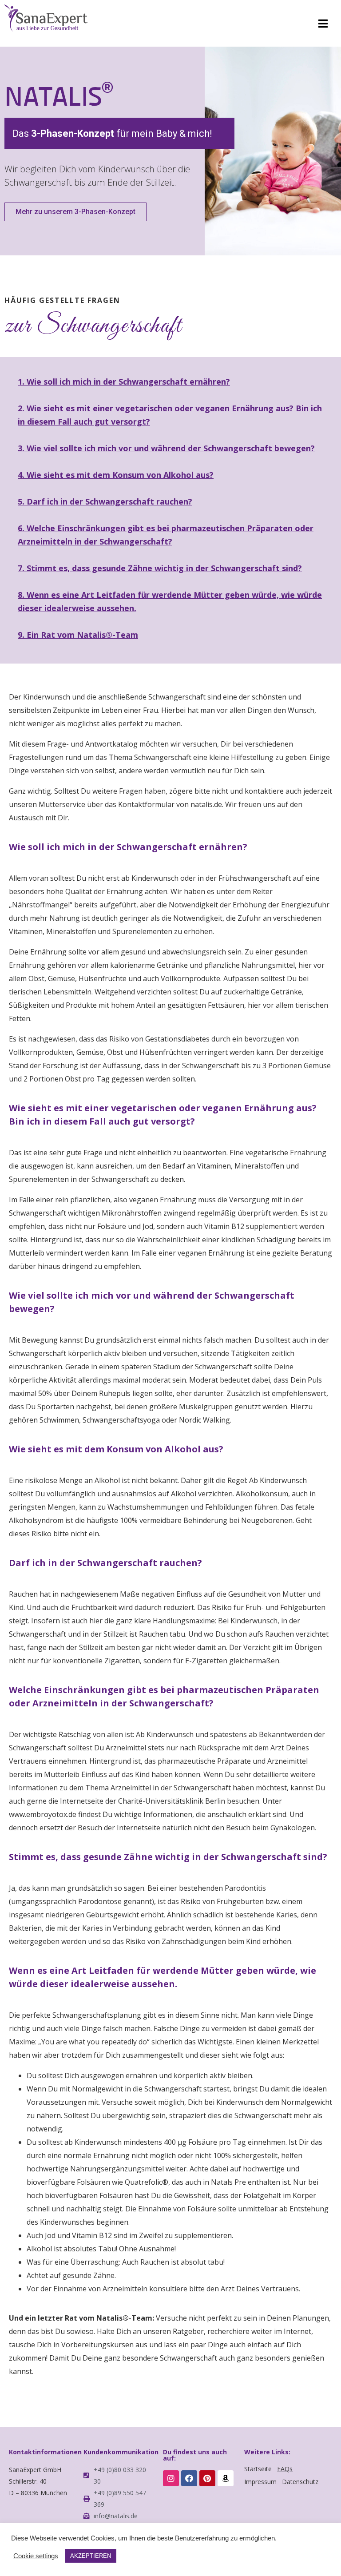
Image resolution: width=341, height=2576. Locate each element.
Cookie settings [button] (36, 2556)
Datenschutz (300, 2482)
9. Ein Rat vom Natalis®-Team (78, 635)
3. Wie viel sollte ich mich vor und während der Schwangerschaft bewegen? (166, 448)
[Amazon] (226, 2478)
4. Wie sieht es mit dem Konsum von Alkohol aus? (116, 475)
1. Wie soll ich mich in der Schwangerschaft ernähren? (124, 382)
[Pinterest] (207, 2478)
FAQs (285, 2469)
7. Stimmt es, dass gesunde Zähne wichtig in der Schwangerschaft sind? (160, 568)
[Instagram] (171, 2478)
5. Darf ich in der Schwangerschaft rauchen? (105, 501)
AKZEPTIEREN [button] (91, 2556)
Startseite (258, 2469)
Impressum (260, 2482)
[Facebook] (189, 2478)
